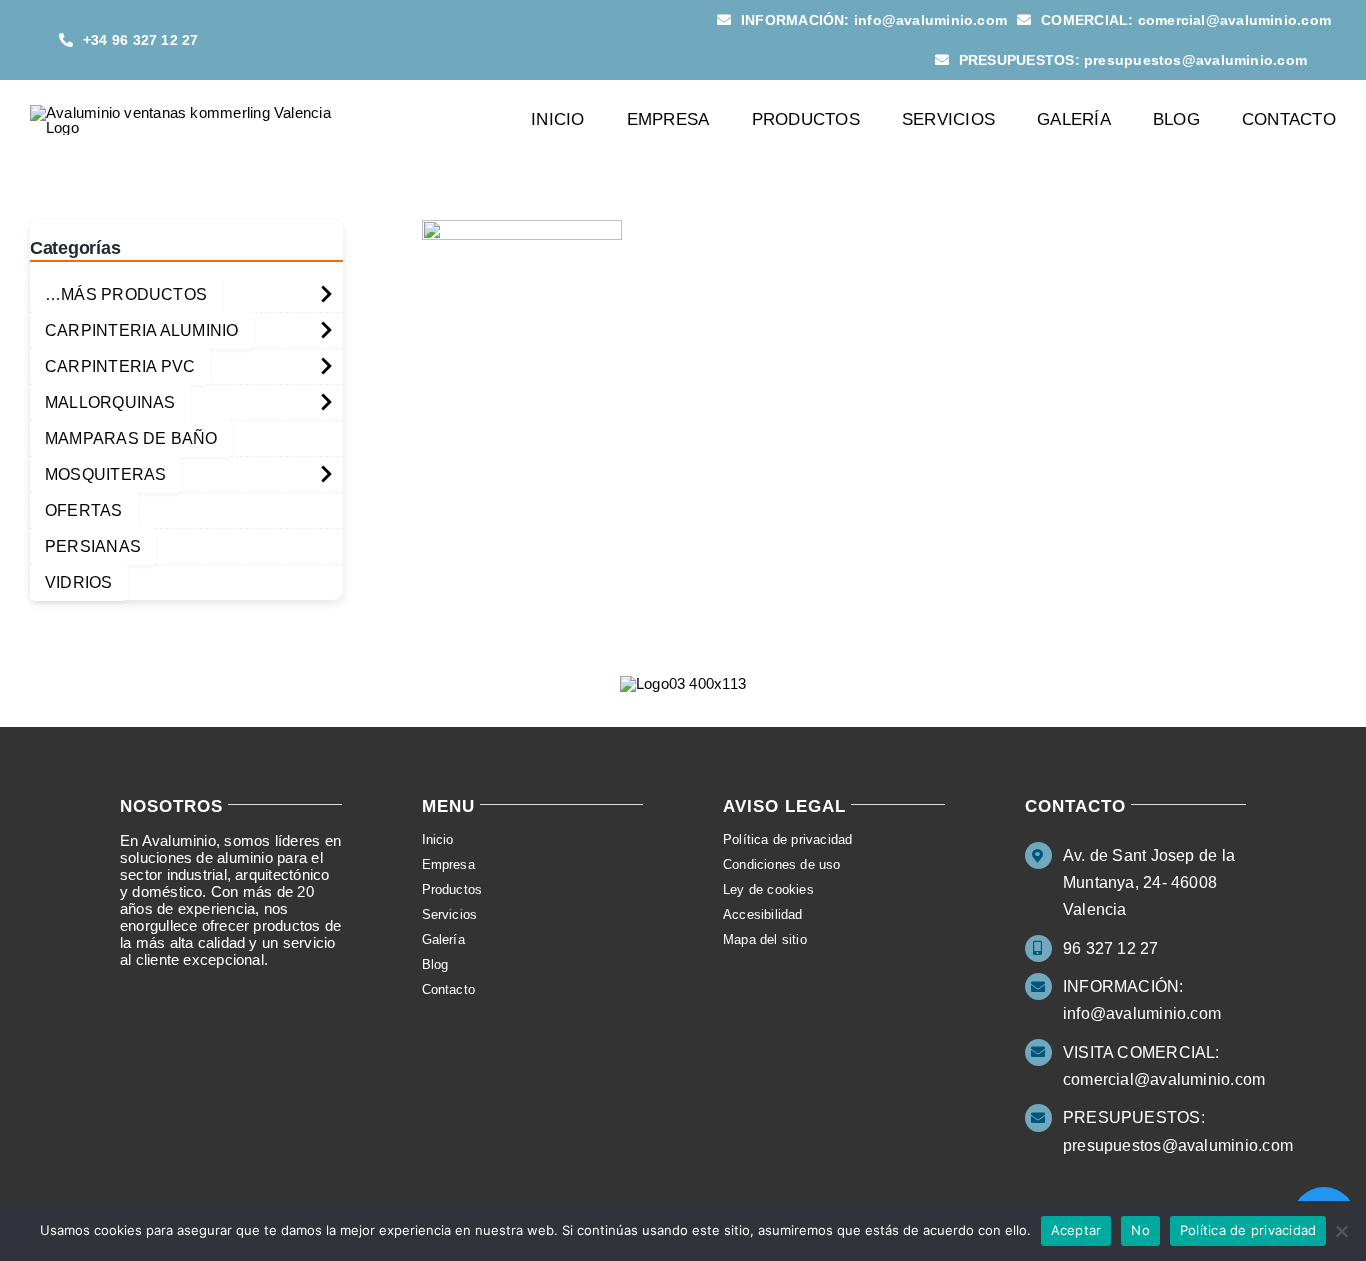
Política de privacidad (1248, 1230)
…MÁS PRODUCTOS (126, 294)
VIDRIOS (79, 582)
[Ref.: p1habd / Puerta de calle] (522, 228)
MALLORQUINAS (110, 402)
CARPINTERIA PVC (120, 366)
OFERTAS (84, 510)
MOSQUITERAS (105, 474)
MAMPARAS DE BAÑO (131, 438)
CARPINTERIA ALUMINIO (142, 330)
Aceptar (1076, 1230)
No (1140, 1230)
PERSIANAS (93, 546)
